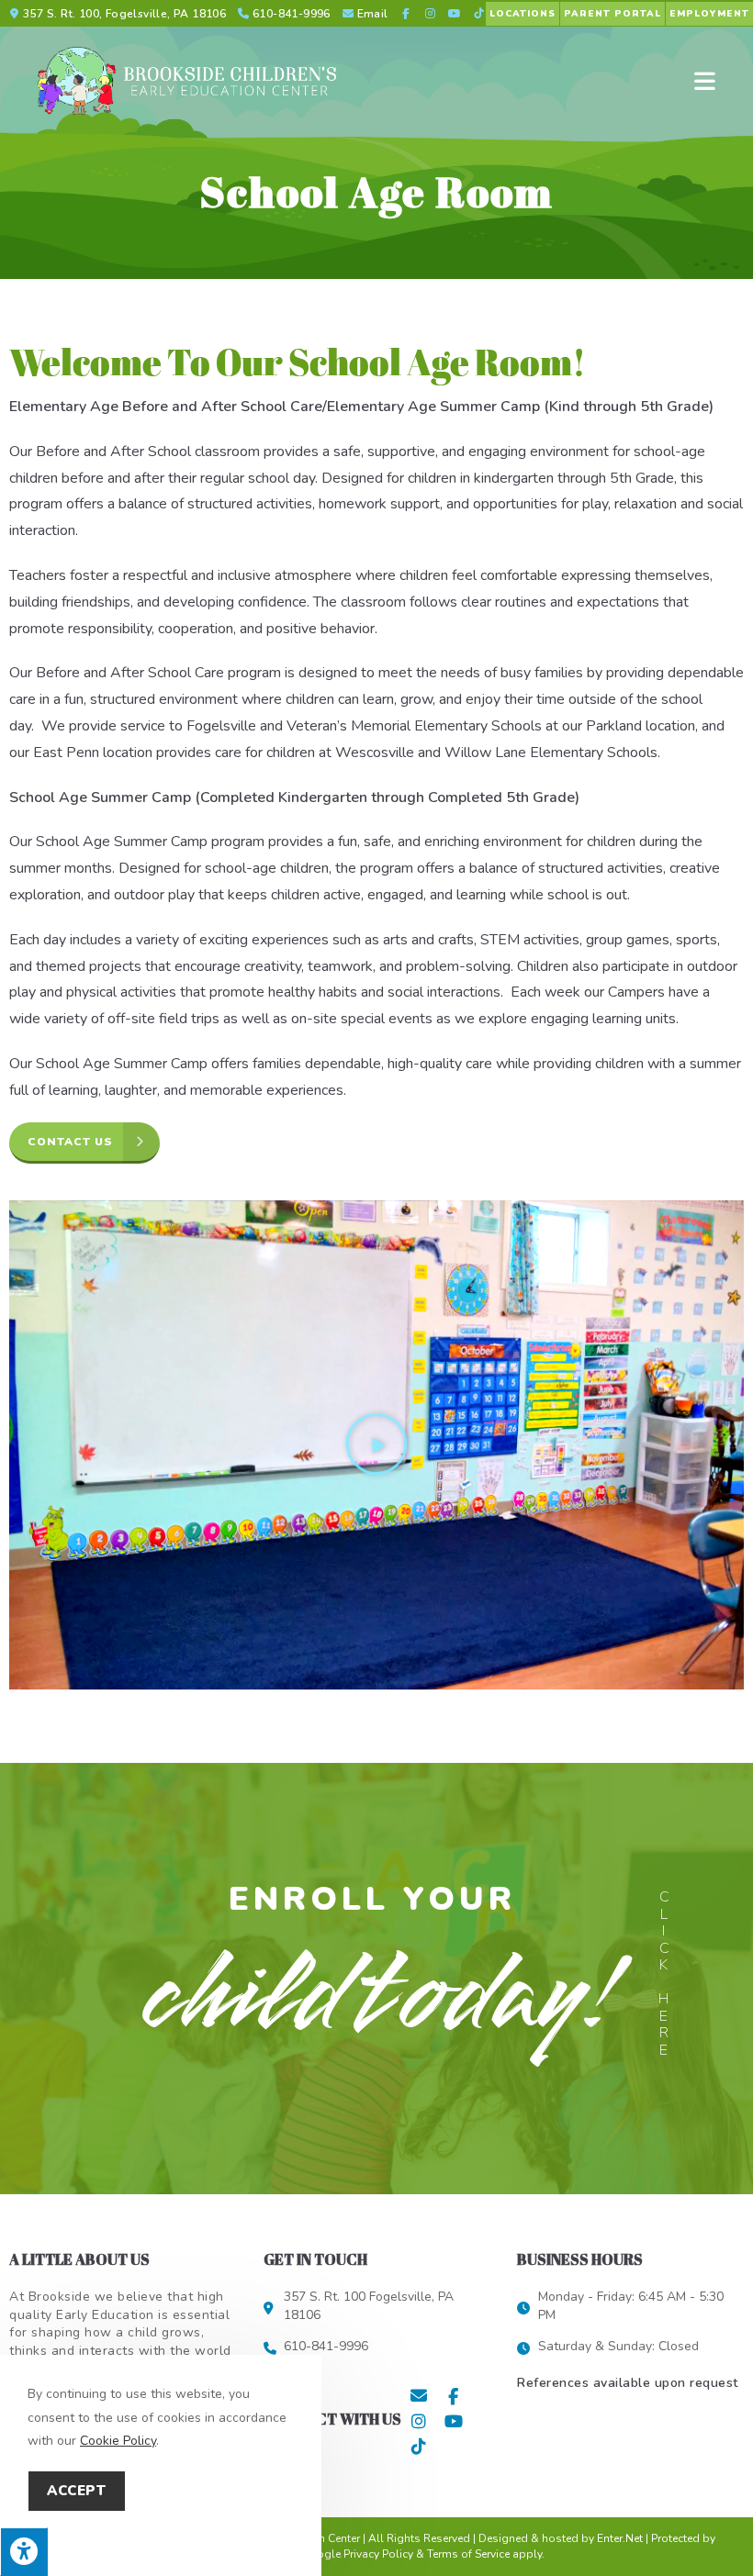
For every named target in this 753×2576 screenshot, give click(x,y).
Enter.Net (620, 2538)
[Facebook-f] (454, 2396)
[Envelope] (419, 2396)
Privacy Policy (378, 2554)
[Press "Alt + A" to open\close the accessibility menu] (24, 2552)
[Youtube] (454, 2421)
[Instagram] (419, 2421)
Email (373, 14)
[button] (376, 1444)
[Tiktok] (419, 2446)
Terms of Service (468, 2554)
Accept (77, 2491)
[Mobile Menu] (705, 81)
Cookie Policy (118, 2441)
